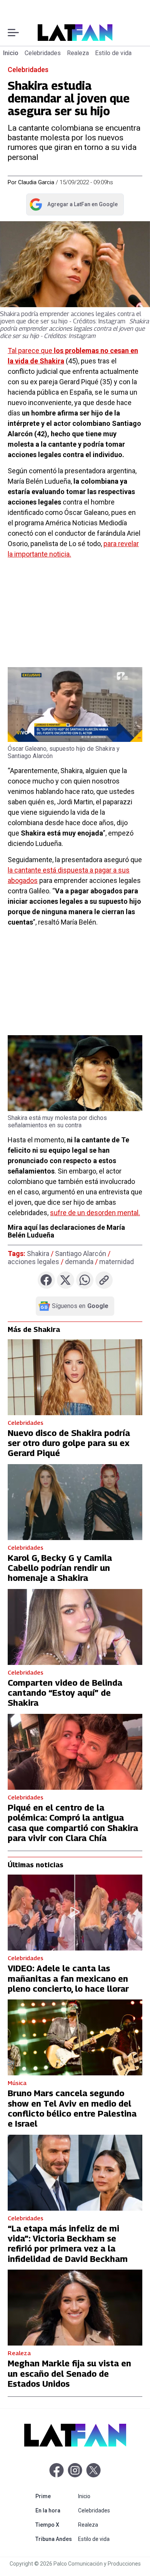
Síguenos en (80, 1306)
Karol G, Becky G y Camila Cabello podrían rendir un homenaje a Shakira (60, 1568)
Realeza (78, 53)
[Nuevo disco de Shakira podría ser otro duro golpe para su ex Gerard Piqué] (75, 1377)
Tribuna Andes (55, 2539)
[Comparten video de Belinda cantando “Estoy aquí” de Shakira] (75, 1627)
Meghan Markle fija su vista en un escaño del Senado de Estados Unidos (69, 2373)
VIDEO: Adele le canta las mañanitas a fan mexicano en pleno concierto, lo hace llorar (68, 1978)
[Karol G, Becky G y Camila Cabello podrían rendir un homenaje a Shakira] (75, 1502)
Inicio (11, 53)
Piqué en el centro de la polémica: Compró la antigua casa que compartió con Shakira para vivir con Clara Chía (73, 1823)
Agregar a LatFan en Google (73, 206)
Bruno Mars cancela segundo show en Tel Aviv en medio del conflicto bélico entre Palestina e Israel (72, 2108)
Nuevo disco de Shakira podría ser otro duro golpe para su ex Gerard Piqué (69, 1443)
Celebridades (43, 53)
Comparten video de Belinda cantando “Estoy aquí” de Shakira (65, 1693)
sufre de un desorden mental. (95, 1213)
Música (17, 2083)
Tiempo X (55, 2525)
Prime (55, 2496)
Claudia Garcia (36, 182)
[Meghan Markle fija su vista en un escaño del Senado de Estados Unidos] (75, 2308)
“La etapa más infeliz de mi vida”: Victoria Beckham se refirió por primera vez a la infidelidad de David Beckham (68, 2244)
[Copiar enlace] (104, 1280)
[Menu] (13, 33)
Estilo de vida (113, 53)
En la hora (55, 2510)
